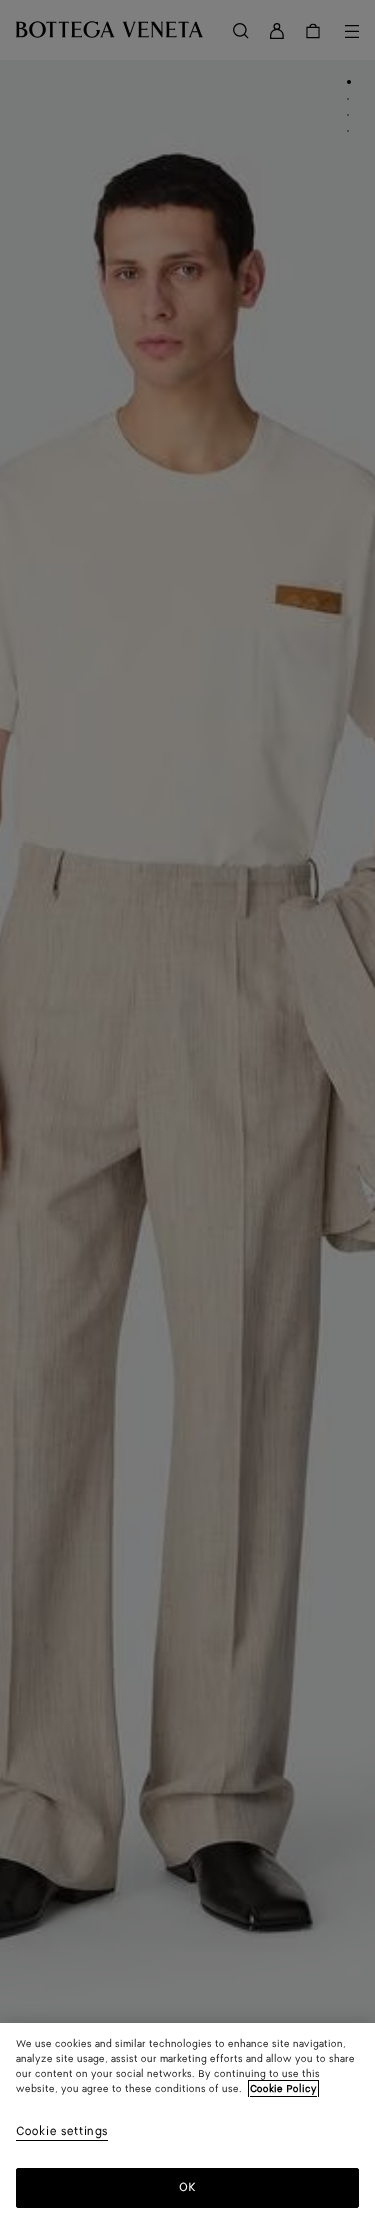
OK (187, 2187)
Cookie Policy (283, 2089)
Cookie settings (62, 2132)
